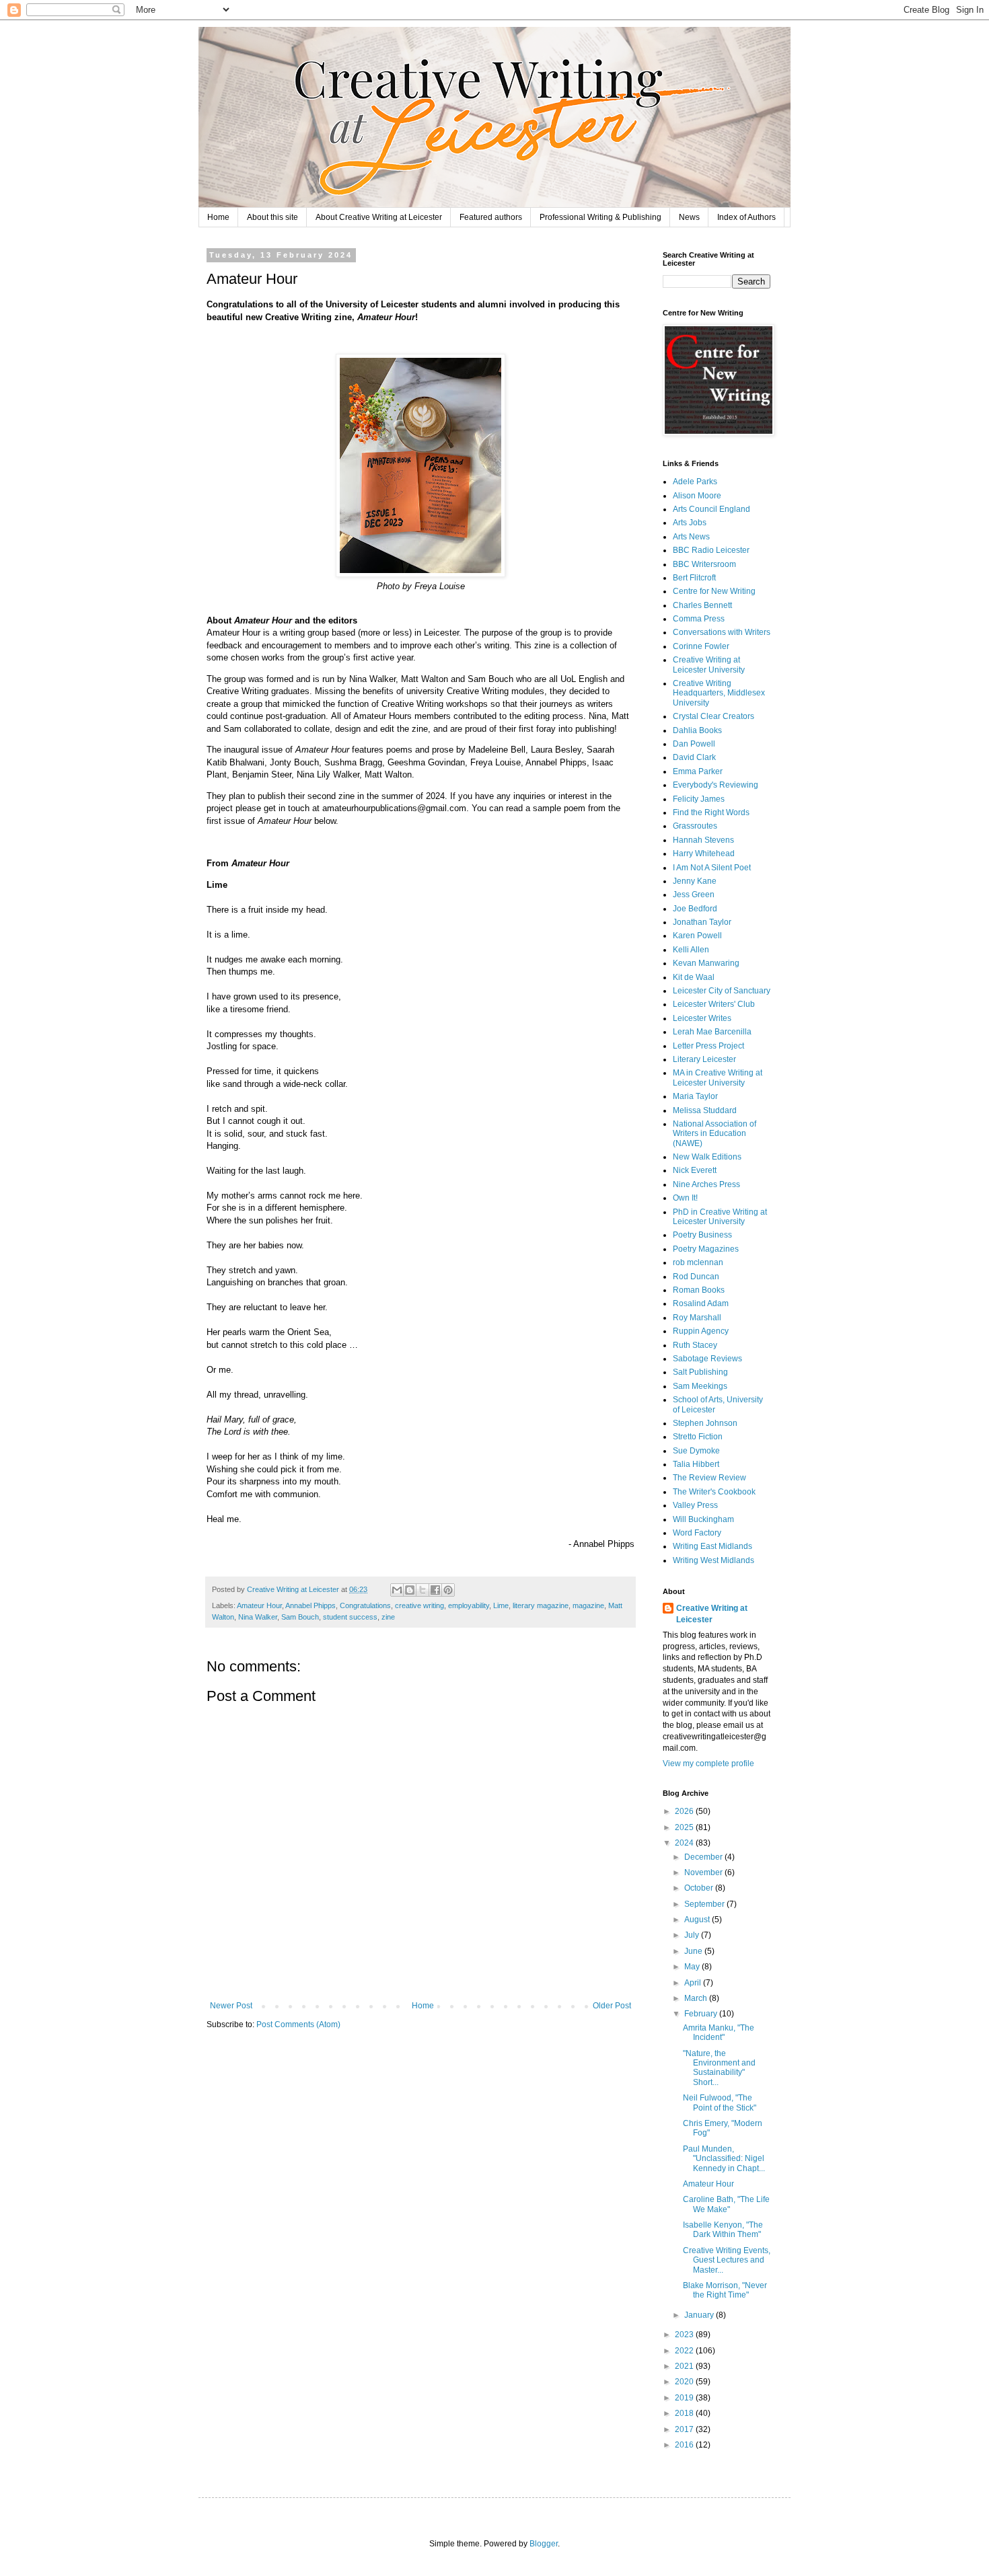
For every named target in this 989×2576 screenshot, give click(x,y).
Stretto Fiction (698, 1437)
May (693, 1967)
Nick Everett (695, 1170)
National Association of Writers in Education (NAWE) (715, 1134)
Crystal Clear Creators (713, 716)
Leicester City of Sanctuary (722, 991)
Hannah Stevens (703, 840)
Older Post (612, 2006)
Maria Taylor (695, 1096)
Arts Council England (711, 509)
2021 (685, 2366)
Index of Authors (746, 217)
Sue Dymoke (696, 1451)
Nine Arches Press (706, 1184)
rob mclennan (698, 1262)
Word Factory (697, 1533)
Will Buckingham (703, 1519)
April (694, 1983)
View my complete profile (708, 1764)
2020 (685, 2382)
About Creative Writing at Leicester (379, 217)
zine (388, 1617)
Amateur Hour (259, 1605)
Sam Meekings (700, 1386)
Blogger (544, 2544)
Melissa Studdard (705, 1110)
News (689, 217)
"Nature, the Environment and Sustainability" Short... (719, 2068)
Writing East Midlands (712, 1546)
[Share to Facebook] (435, 1590)
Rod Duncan (696, 1277)
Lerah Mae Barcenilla (712, 1032)
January (700, 2315)
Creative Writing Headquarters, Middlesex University (719, 693)
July (693, 1935)
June (694, 1951)
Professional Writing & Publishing (600, 217)
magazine (588, 1605)
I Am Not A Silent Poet (712, 868)
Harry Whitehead (704, 854)
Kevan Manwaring (706, 963)
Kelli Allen (691, 950)
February (702, 2014)
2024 (685, 1843)
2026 (685, 1811)
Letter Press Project (708, 1046)
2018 (685, 2413)
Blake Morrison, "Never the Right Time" (725, 2290)
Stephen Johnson (705, 1423)
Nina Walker (258, 1617)
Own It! (685, 1198)
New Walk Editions (707, 1157)
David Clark (694, 757)
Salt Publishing (700, 1372)
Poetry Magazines (706, 1249)
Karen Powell (697, 936)
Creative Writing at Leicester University (709, 665)
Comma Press (699, 619)
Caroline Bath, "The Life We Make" (726, 2204)
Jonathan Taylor (702, 922)
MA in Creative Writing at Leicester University (718, 1077)
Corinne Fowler (701, 646)
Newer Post (231, 2006)
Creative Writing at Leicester (712, 1614)
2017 (685, 2429)
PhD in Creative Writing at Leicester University (720, 1217)
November (704, 1872)
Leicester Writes (702, 1018)
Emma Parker (698, 771)
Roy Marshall (697, 1318)
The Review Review (709, 1478)
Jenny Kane (695, 881)
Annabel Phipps (310, 1605)
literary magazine (541, 1605)
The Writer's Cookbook (714, 1492)
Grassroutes (695, 826)
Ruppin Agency (701, 1331)
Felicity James (699, 799)
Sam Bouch (300, 1617)
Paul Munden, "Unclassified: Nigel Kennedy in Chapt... (724, 2159)
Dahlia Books (697, 730)
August (698, 1920)
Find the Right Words (711, 812)
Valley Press (695, 1505)
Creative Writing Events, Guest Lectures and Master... (727, 2260)
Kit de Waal (694, 977)
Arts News (691, 537)
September (705, 1904)
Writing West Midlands (713, 1560)
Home (218, 217)
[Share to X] (423, 1590)
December (704, 1857)
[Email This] (397, 1590)
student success (350, 1617)
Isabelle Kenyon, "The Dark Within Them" (723, 2230)
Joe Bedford (695, 909)
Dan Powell (694, 744)
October (700, 1888)
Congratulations (365, 1605)
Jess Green (694, 895)
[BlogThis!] (410, 1590)
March (697, 1998)
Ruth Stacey (695, 1345)
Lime (501, 1605)
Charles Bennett (702, 605)
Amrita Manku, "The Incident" (719, 2033)
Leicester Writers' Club (714, 1004)
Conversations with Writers (722, 632)
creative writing (419, 1605)
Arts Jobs (690, 523)
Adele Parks (695, 482)
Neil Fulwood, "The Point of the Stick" (720, 2103)
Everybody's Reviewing (716, 785)
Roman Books (699, 1290)
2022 (685, 2351)
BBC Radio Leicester (711, 550)
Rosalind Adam (701, 1303)
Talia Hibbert (696, 1464)
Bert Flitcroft (694, 578)
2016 (685, 2445)
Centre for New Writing (714, 591)
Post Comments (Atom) (298, 2024)
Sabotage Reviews (707, 1359)
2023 (685, 2335)
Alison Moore (697, 496)
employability (469, 1605)
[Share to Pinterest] (448, 1590)
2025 (685, 1827)
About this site (272, 217)
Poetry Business (702, 1235)
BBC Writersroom (704, 564)
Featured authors (491, 217)
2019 (685, 2398)
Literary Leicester (704, 1059)
